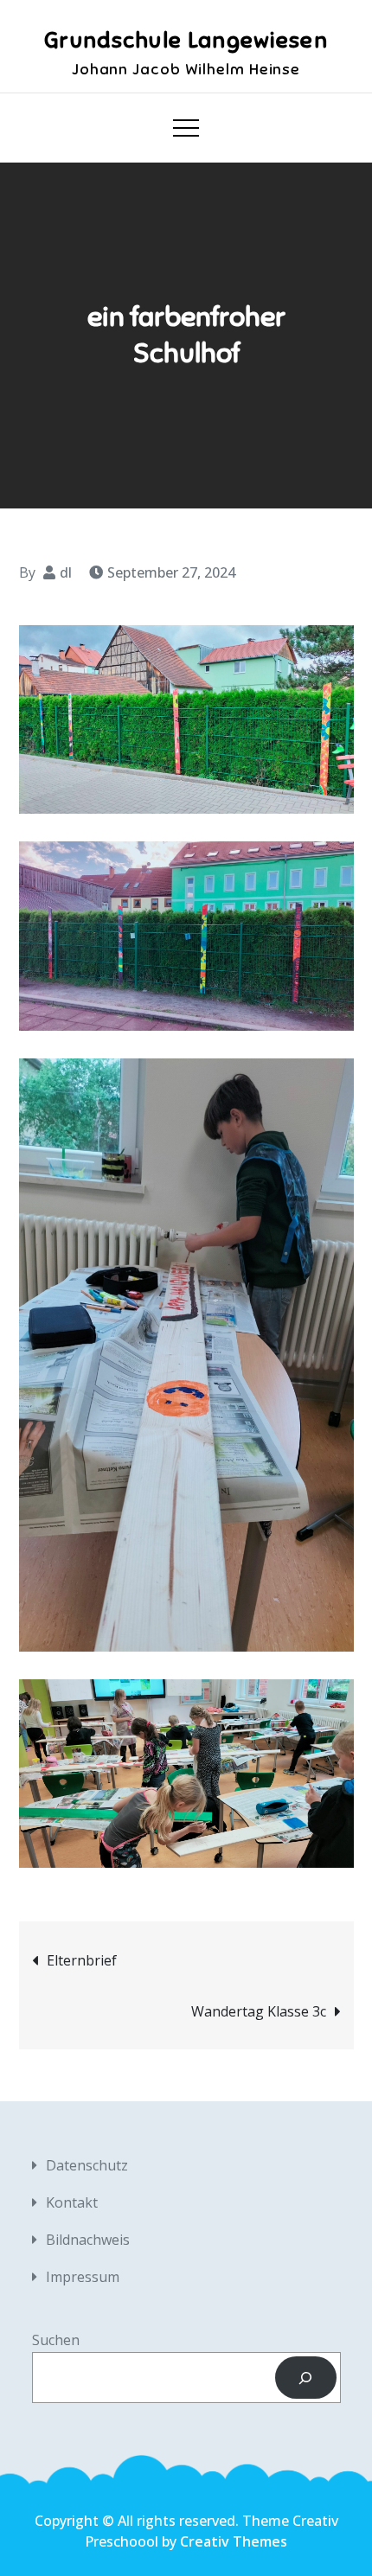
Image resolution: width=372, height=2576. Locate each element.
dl (66, 572)
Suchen (56, 2340)
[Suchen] (306, 2378)
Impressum (83, 2277)
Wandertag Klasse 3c (259, 2011)
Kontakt (72, 2202)
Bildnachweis (88, 2240)
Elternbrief (82, 1960)
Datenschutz (87, 2165)
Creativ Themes (234, 2541)
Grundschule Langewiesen (186, 40)
